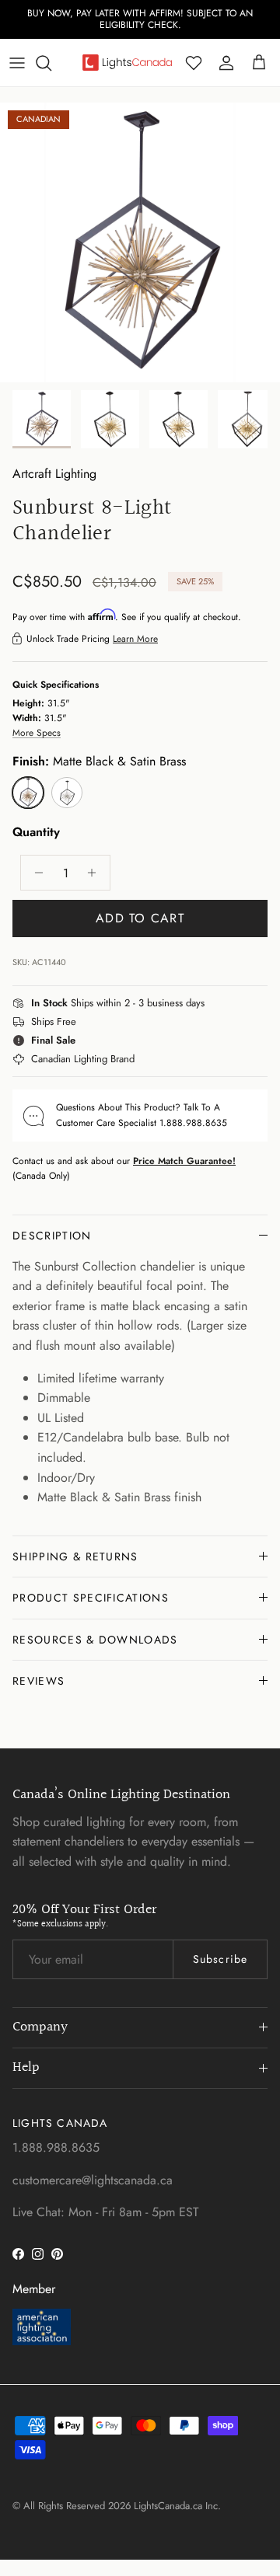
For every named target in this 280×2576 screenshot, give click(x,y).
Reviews (38, 1681)
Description (52, 1236)
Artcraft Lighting (54, 474)
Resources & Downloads (95, 1640)
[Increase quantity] (96, 873)
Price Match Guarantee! (184, 1161)
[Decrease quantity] (35, 873)
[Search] (51, 63)
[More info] (214, 1004)
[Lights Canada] (127, 62)
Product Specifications (91, 1598)
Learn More (135, 639)
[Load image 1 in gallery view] (140, 242)
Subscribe (220, 1959)
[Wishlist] (194, 63)
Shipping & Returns (75, 1556)
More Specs (37, 733)
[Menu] (17, 63)
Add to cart (140, 918)
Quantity (36, 832)
